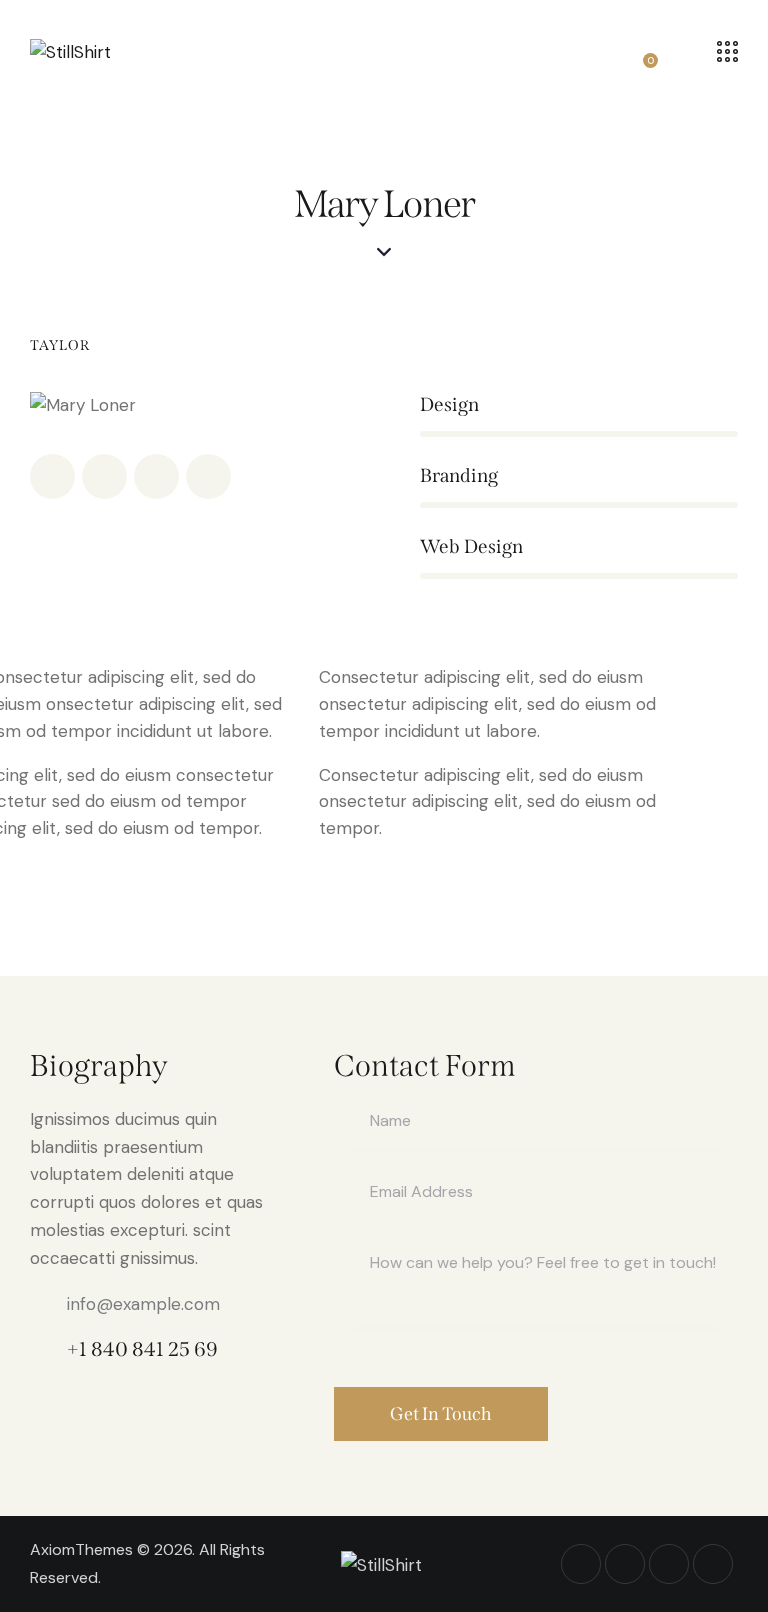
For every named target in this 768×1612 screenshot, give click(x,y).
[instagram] (208, 476)
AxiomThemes (81, 1549)
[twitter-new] (625, 1564)
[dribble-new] (669, 1564)
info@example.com (143, 1304)
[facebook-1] (52, 476)
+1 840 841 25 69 (142, 1349)
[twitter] (104, 476)
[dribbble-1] (156, 476)
